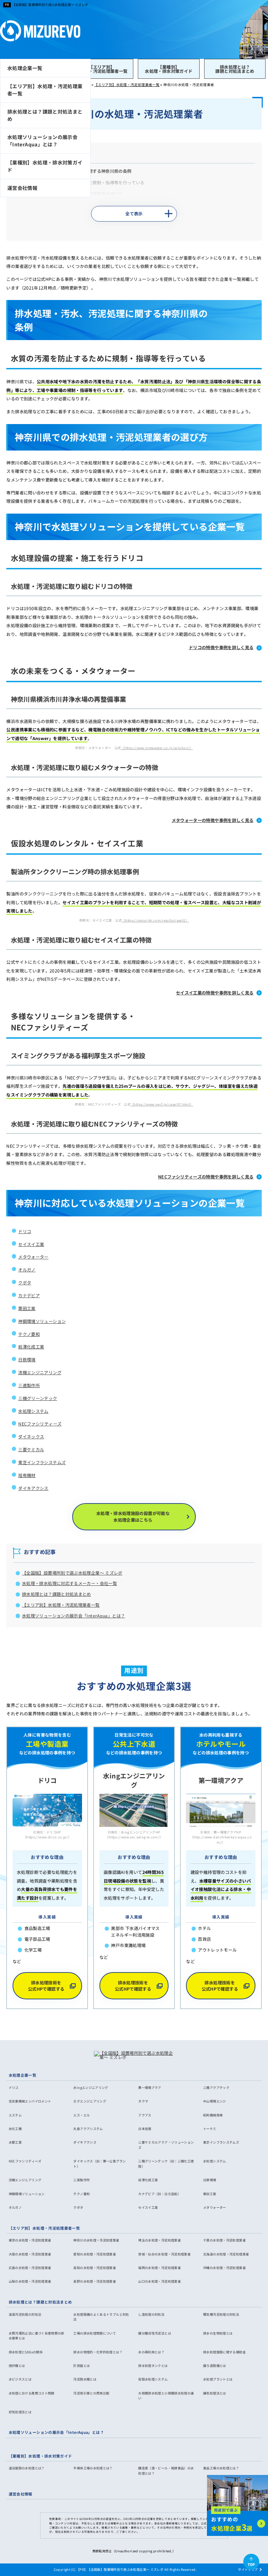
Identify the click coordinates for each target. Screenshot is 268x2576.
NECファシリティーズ (40, 1424)
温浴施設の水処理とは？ (27, 2468)
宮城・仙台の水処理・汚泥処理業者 (164, 2254)
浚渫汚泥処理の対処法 (25, 2314)
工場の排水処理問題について (95, 2333)
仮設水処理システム (153, 2379)
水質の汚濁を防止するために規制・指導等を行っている (90, 183)
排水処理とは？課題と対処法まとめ (235, 69)
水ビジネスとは (20, 2379)
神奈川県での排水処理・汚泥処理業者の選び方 (77, 194)
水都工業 (15, 2142)
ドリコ (25, 1231)
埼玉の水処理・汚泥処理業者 (159, 2240)
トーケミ (210, 2129)
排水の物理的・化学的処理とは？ (98, 2352)
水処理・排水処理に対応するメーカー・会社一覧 (69, 1583)
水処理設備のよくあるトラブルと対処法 (101, 2317)
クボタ (25, 1283)
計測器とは (81, 2366)
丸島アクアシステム (88, 2129)
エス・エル (81, 2115)
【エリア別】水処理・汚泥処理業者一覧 (102, 69)
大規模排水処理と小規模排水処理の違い (166, 2396)
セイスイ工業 (31, 1244)
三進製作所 (29, 1385)
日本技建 (145, 2129)
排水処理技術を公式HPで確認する (46, 1986)
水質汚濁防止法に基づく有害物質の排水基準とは (36, 2336)
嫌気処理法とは (215, 2393)
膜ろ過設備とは (215, 2366)
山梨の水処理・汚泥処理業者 (30, 2281)
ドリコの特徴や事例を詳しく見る (221, 647)
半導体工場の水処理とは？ (93, 2468)
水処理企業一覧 (25, 68)
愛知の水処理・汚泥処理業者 (95, 2254)
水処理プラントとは (218, 2379)
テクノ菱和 (29, 1334)
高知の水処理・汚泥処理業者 (95, 2268)
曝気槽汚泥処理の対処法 (221, 2314)
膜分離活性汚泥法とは (155, 2333)
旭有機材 (27, 1475)
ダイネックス (31, 1437)
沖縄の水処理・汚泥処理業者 (224, 2268)
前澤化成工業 (31, 1347)
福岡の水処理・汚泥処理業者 (159, 2268)
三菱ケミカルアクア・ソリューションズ (166, 2145)
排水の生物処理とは (218, 2333)
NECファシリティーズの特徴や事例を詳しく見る (206, 1177)
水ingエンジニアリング (91, 2087)
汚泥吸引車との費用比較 (91, 2393)
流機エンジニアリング (40, 1372)
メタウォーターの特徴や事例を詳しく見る (213, 820)
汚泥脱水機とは (85, 2379)
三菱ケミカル (31, 1450)
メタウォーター (33, 1257)
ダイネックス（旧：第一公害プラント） (99, 2164)
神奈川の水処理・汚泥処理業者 (96, 2240)
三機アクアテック (216, 2087)
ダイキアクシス (33, 1488)
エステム (15, 2115)
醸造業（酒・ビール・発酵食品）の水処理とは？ (166, 2471)
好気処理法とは (20, 2412)
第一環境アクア (150, 2087)
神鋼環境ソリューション (42, 1321)
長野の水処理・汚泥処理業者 (95, 2281)
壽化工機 (15, 2129)
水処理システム (33, 1411)
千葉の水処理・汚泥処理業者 (224, 2240)
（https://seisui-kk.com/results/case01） (155, 920)
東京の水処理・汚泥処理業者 (30, 2240)
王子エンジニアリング (90, 2101)
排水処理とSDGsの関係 (26, 2352)
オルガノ (27, 1270)
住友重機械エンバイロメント (30, 2101)
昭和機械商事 (213, 2115)
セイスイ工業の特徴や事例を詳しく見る (215, 993)
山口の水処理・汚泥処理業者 (159, 2281)
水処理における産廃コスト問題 (32, 2393)
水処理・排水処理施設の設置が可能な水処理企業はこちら (133, 1516)
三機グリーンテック (38, 1398)
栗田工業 (27, 1308)
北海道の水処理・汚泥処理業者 (226, 2254)
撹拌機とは (17, 2366)
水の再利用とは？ (151, 2352)
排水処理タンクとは (153, 2366)
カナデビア (29, 1295)
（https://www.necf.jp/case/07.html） (162, 1104)
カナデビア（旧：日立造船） (159, 2194)
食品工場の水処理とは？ (221, 2468)
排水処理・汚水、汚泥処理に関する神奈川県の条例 (82, 171)
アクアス (145, 2115)
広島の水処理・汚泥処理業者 (30, 2268)
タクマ (143, 2101)
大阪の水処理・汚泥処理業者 (30, 2254)
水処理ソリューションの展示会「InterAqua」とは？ (42, 141)
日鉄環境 (27, 1360)
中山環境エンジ (215, 2101)
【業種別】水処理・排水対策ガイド (169, 69)
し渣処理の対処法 (151, 2314)
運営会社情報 (22, 188)
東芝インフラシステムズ (42, 1462)
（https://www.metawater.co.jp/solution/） (157, 748)
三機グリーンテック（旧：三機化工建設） (166, 2164)
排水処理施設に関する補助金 (224, 2352)
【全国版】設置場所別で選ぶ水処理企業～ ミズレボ (50, 5)
